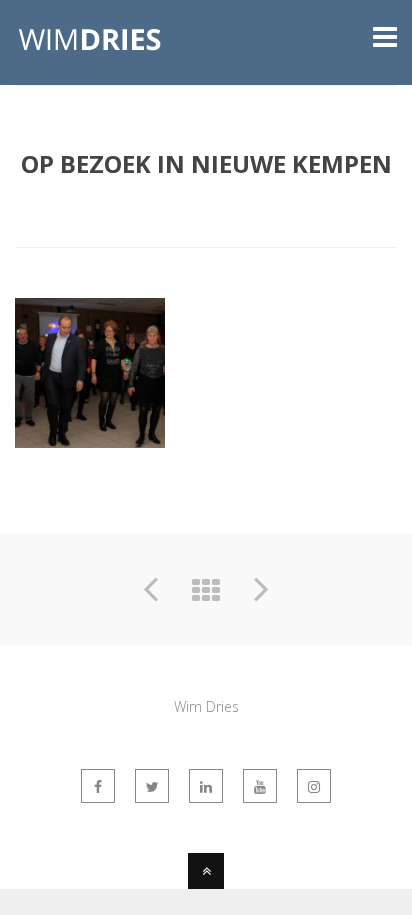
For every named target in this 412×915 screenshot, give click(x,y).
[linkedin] (206, 786)
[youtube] (260, 786)
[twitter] (152, 786)
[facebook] (98, 786)
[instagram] (314, 786)
